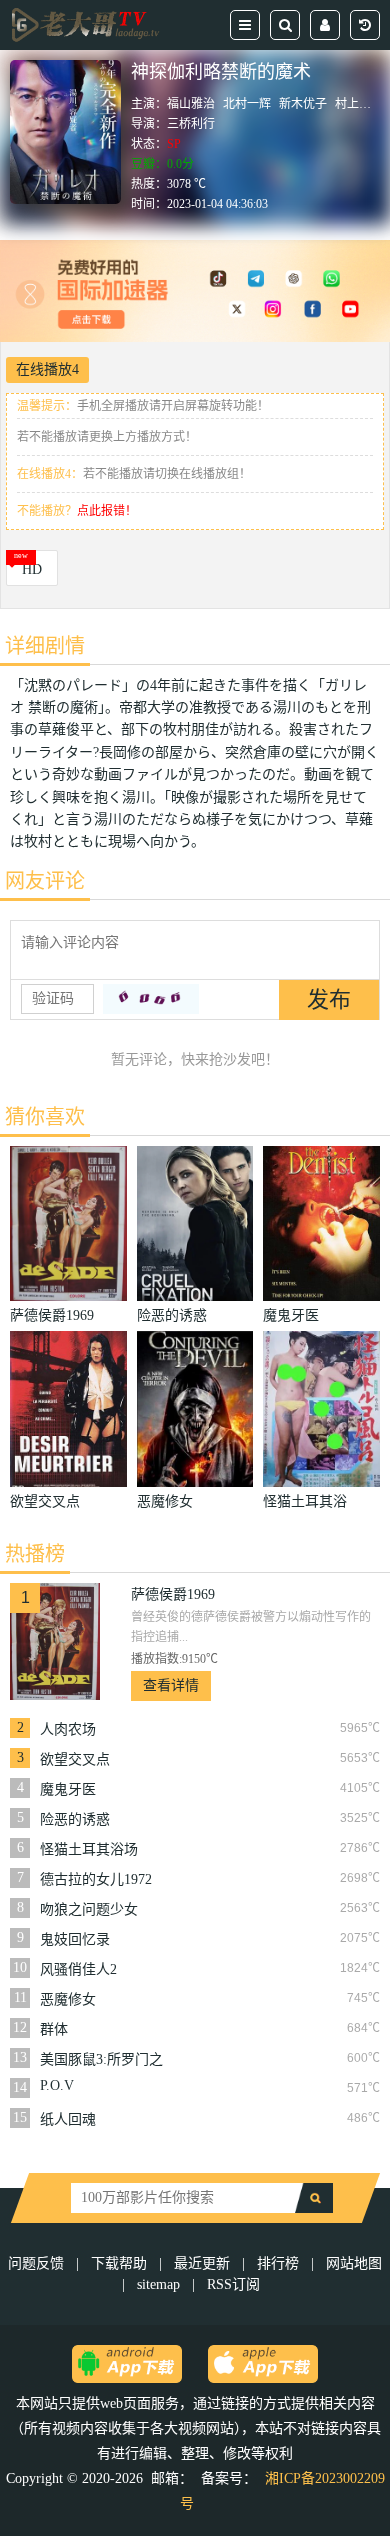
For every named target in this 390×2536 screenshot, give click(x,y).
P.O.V (57, 2085)
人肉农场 (68, 1729)
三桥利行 (191, 124)
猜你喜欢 (45, 1117)
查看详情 (171, 1685)
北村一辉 (247, 104)
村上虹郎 (359, 104)
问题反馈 (38, 2263)
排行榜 (278, 2263)
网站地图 (354, 2263)
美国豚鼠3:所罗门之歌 (101, 2060)
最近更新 (202, 2263)
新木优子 (303, 104)
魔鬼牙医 (68, 1789)
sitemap (158, 2284)
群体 (54, 2029)
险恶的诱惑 (75, 1819)
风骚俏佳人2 (78, 1969)
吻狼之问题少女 (89, 1909)
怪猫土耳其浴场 (89, 1849)
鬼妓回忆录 (75, 1939)
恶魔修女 (68, 1999)
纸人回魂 (68, 2119)
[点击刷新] (151, 999)
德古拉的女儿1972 (96, 1879)
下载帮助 (119, 2263)
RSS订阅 (233, 2284)
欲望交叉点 (75, 1759)
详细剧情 (45, 646)
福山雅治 (191, 104)
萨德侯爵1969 (173, 1594)
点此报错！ (107, 511)
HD (32, 569)
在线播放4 (47, 369)
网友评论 (45, 881)
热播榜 (35, 1554)
